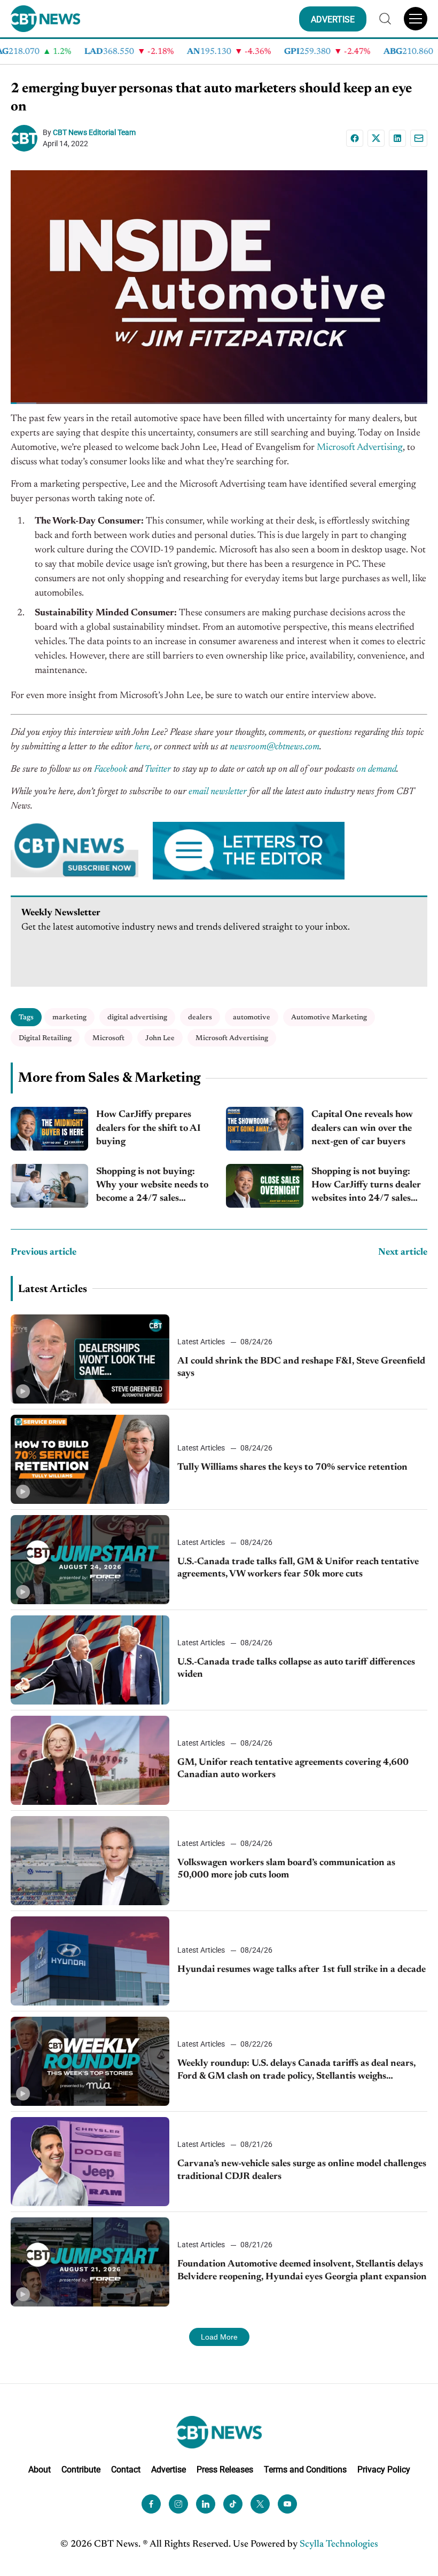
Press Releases (225, 2470)
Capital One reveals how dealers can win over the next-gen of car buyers (362, 1128)
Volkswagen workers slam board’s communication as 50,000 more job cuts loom (286, 1869)
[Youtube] (287, 2504)
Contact (126, 2470)
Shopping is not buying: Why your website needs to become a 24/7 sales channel (152, 1187)
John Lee (160, 1038)
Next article (403, 1253)
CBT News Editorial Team (94, 132)
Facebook (111, 770)
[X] (376, 138)
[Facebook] (355, 138)
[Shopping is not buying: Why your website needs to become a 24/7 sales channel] (49, 1186)
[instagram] (178, 2504)
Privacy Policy (384, 2470)
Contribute (81, 2470)
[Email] (419, 138)
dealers (200, 1017)
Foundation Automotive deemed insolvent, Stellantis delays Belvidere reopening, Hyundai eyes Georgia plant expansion (302, 2270)
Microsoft (108, 1038)
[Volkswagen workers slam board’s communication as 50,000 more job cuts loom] (90, 1861)
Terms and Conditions (305, 2470)
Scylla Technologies (339, 2545)
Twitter (158, 770)
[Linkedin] (397, 138)
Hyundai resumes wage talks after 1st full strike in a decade (302, 1970)
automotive (252, 1017)
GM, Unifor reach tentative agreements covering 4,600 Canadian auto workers (293, 1769)
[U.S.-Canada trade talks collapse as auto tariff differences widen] (90, 1660)
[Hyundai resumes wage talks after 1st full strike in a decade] (90, 1961)
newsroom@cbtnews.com (275, 747)
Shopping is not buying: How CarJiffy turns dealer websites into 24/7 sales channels (366, 1187)
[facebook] (151, 2504)
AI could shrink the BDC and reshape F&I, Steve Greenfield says (301, 1368)
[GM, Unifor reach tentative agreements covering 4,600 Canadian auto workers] (90, 1760)
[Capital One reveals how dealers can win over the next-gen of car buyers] (265, 1129)
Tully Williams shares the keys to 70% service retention (292, 1468)
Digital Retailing (45, 1038)
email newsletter (218, 792)
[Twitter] (260, 2504)
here (142, 747)
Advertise (169, 2470)
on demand (377, 770)
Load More (219, 2337)
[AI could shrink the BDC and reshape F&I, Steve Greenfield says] (90, 1359)
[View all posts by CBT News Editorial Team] (27, 138)
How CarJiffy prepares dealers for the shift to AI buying (148, 1128)
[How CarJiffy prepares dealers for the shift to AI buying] (49, 1129)
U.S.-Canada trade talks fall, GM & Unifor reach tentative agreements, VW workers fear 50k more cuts (298, 1568)
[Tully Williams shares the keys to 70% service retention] (90, 1459)
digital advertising (137, 1017)
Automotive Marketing (329, 1017)
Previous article (44, 1253)
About (40, 2470)
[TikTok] (233, 2504)
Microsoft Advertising (360, 448)
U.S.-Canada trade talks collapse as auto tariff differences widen (296, 1669)
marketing (69, 1017)
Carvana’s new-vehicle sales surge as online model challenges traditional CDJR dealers (302, 2170)
